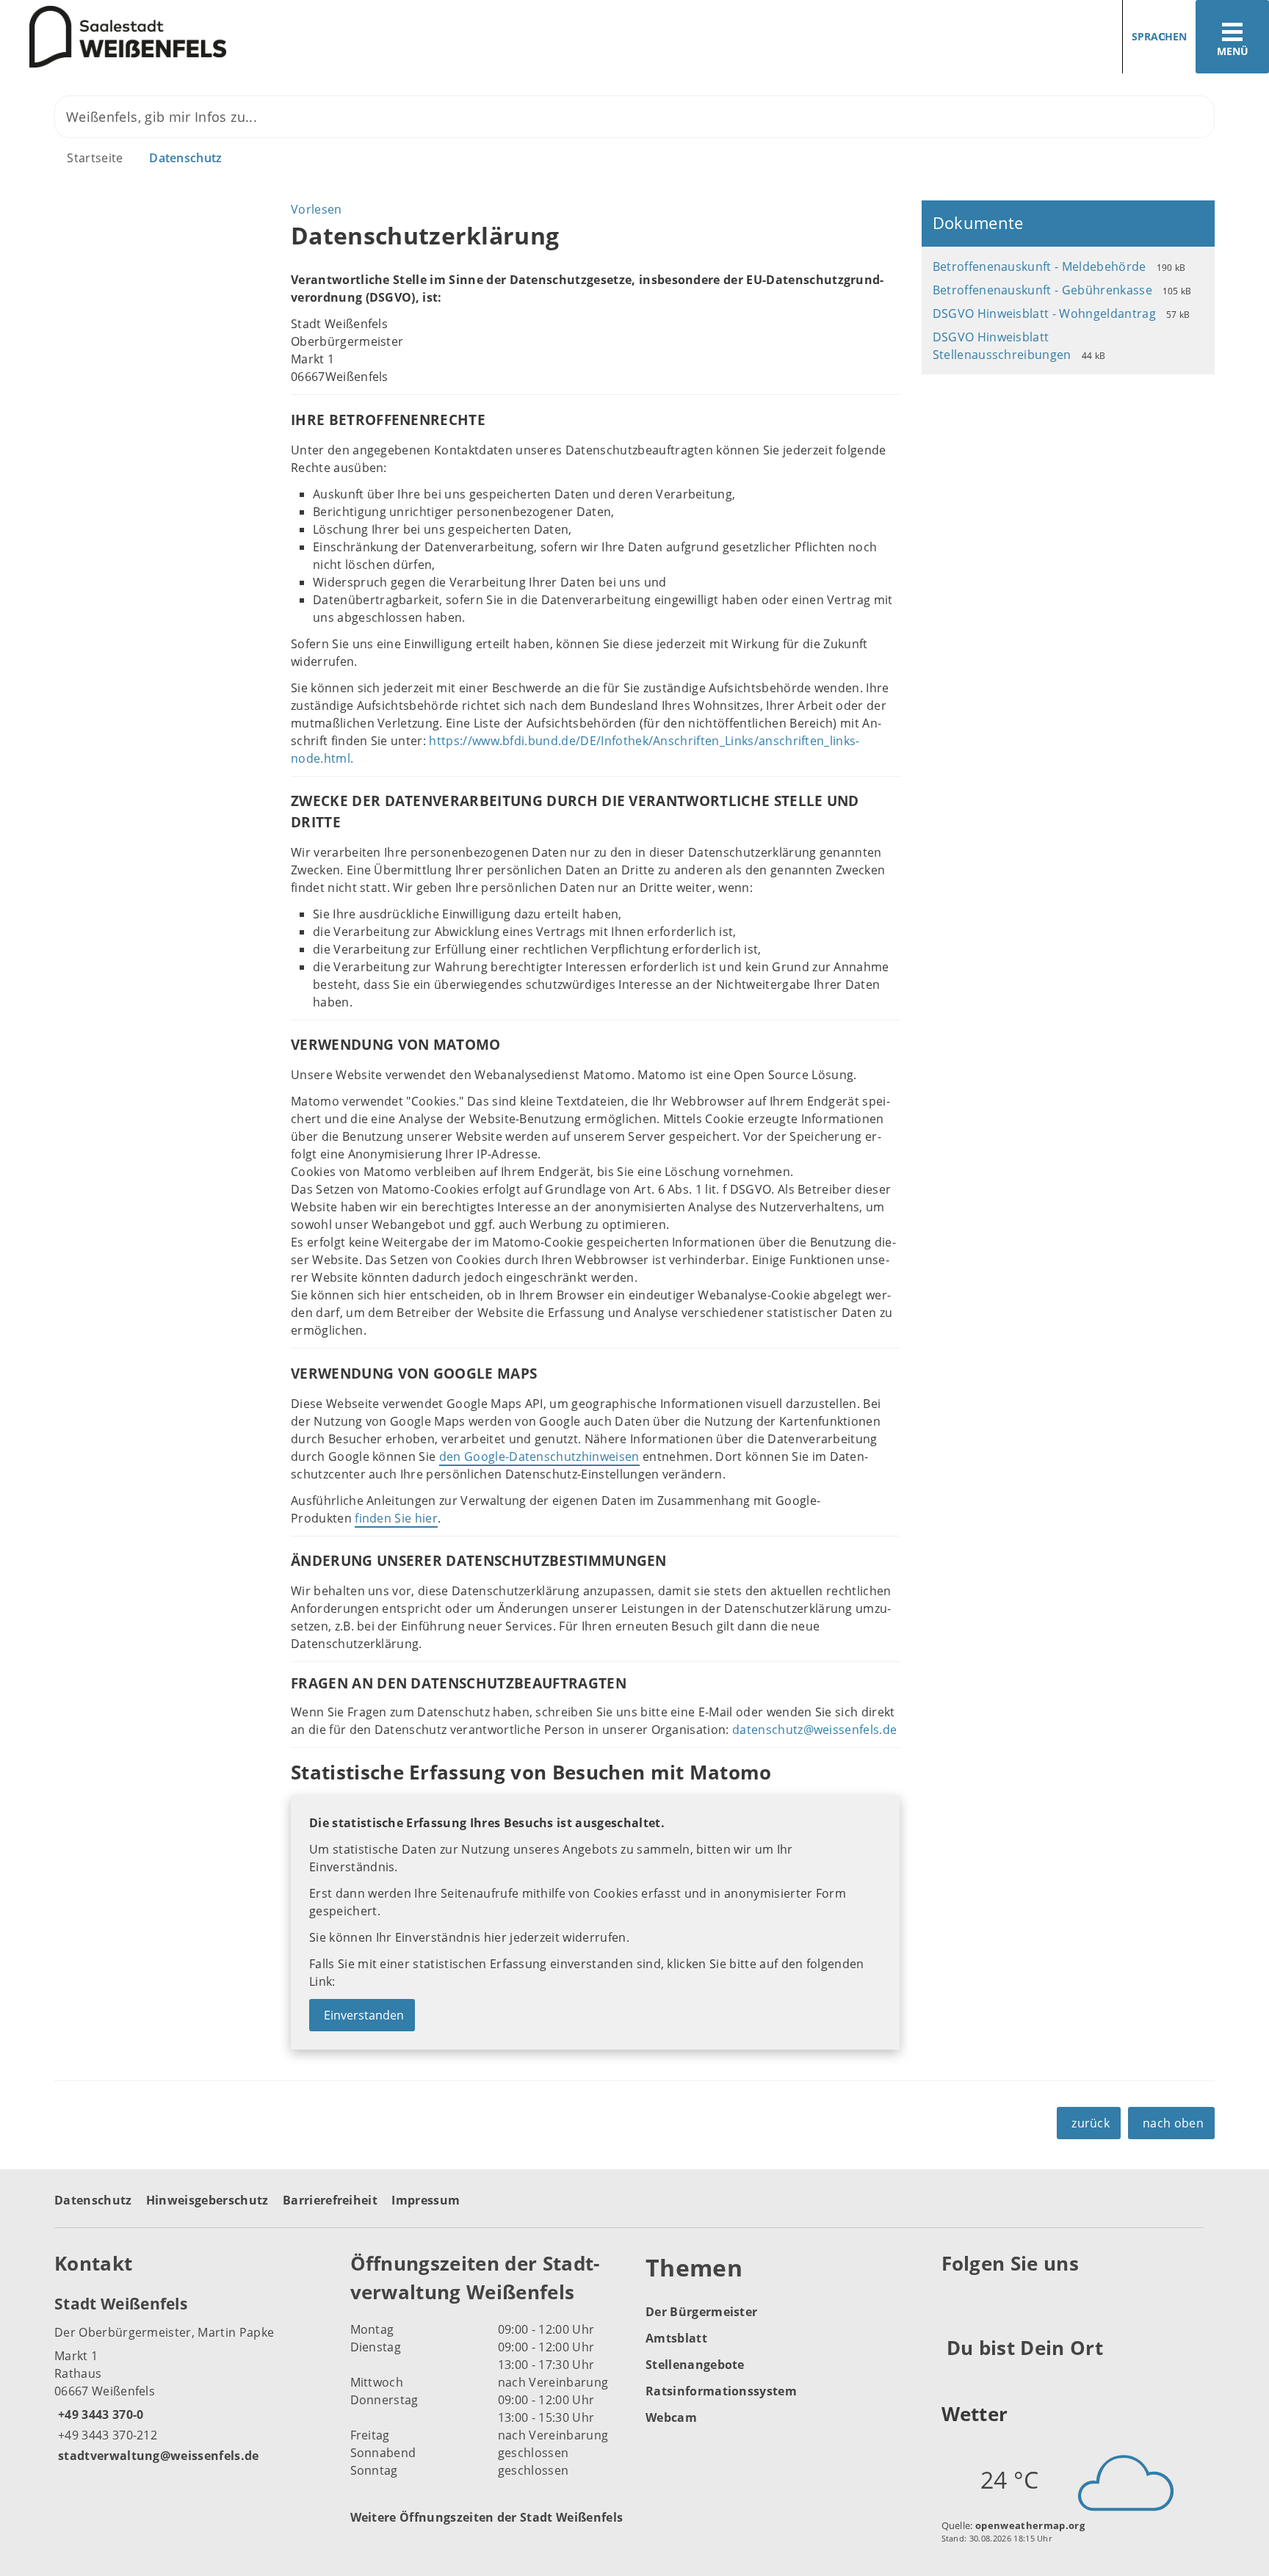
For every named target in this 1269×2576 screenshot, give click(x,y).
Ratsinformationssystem (721, 2391)
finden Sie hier (396, 1518)
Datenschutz (186, 158)
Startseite (95, 158)
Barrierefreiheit (330, 2200)
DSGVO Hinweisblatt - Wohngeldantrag (1044, 313)
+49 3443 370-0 (99, 2414)
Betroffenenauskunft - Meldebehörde (1040, 266)
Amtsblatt (676, 2338)
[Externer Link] (955, 2300)
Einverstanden (364, 2015)
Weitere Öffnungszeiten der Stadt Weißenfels (487, 2517)
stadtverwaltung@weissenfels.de (157, 2456)
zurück (1091, 2123)
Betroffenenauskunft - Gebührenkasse (1042, 290)
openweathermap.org (1030, 2525)
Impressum (426, 2200)
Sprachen (1159, 36)
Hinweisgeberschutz (207, 2200)
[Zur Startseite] (312, 37)
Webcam (671, 2417)
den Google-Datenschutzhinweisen (539, 1456)
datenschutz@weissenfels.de (814, 1730)
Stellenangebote (695, 2365)
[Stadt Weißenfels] (191, 2379)
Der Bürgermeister (701, 2312)
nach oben (1173, 2123)
